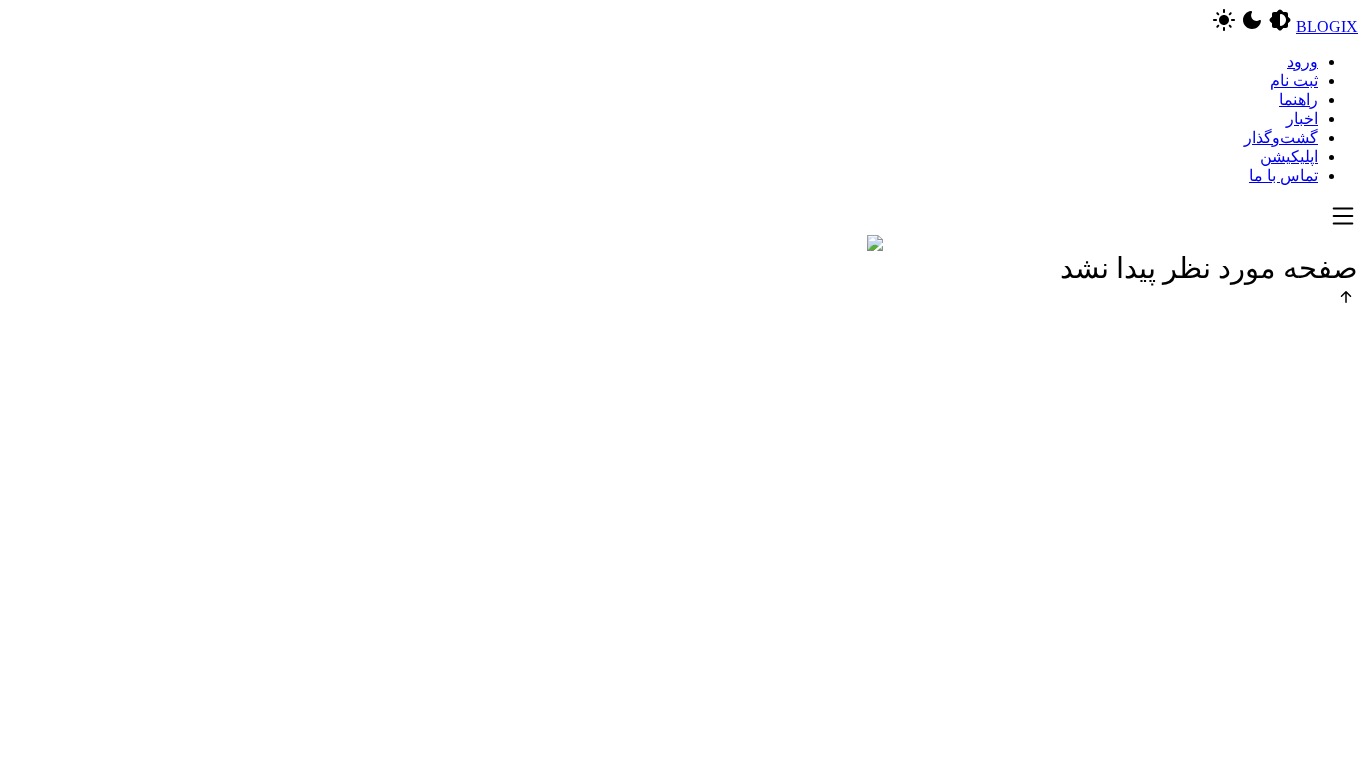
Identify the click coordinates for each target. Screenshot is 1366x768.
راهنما (1298, 99)
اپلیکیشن (1289, 156)
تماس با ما (1283, 175)
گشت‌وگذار (1281, 137)
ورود (1302, 61)
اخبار (1302, 118)
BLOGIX (1327, 26)
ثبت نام (1294, 80)
